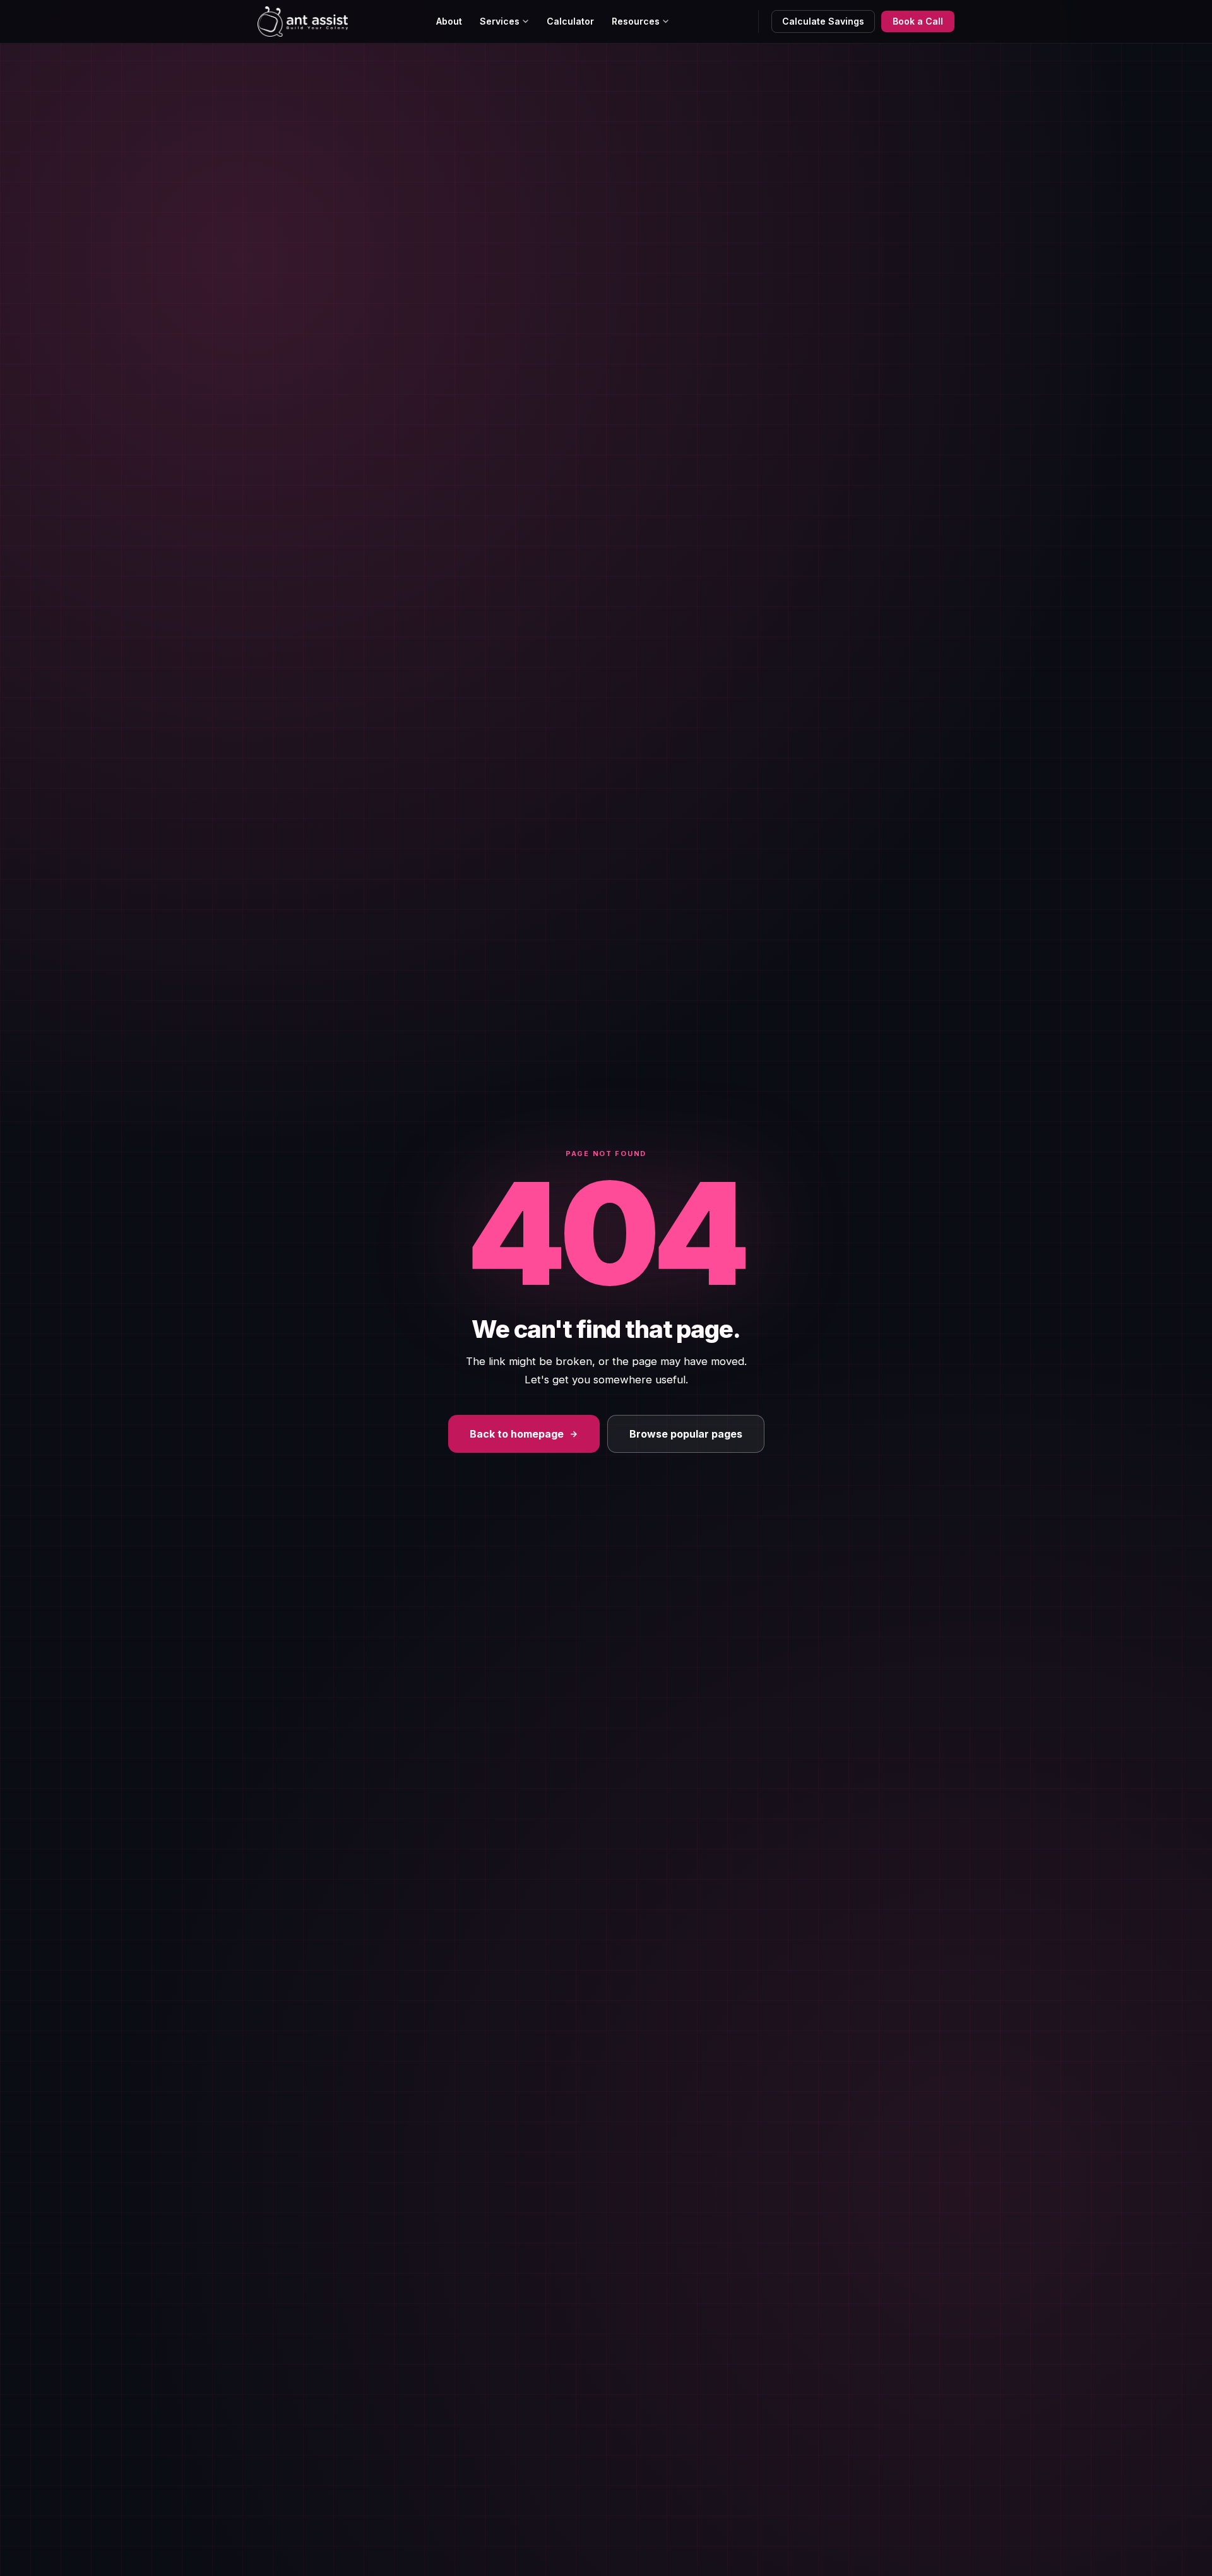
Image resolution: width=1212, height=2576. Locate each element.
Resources (636, 21)
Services (500, 21)
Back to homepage (517, 1434)
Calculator (570, 21)
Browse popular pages (686, 1434)
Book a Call (918, 21)
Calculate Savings (823, 21)
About (449, 21)
